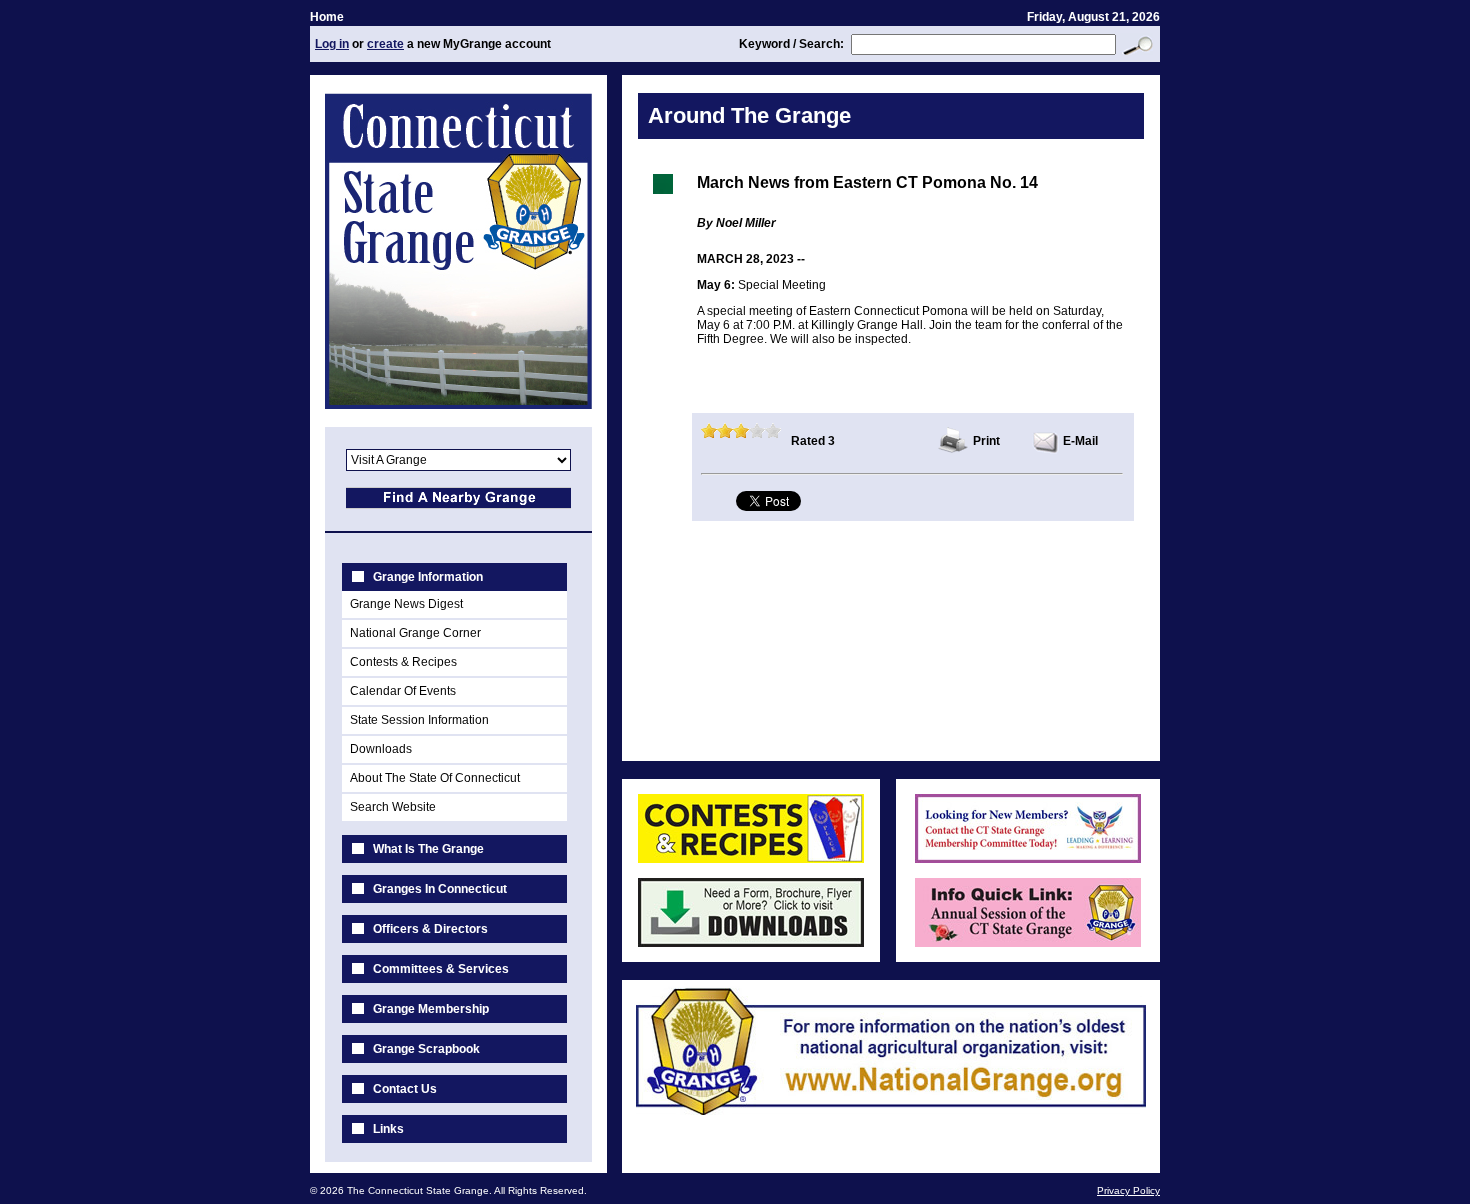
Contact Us (405, 1089)
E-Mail (1080, 441)
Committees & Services (441, 969)
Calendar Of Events (403, 691)
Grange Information (428, 577)
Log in (332, 44)
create (385, 44)
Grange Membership (431, 1009)
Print (986, 441)
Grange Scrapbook (426, 1049)
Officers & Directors (430, 929)
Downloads (381, 749)
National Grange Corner (415, 633)
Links (388, 1129)
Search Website (393, 807)
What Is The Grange (428, 849)
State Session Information (419, 720)
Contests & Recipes (403, 662)
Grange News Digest (406, 604)
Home (327, 17)
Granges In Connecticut (440, 889)
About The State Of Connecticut (435, 778)
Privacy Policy (1128, 1190)
